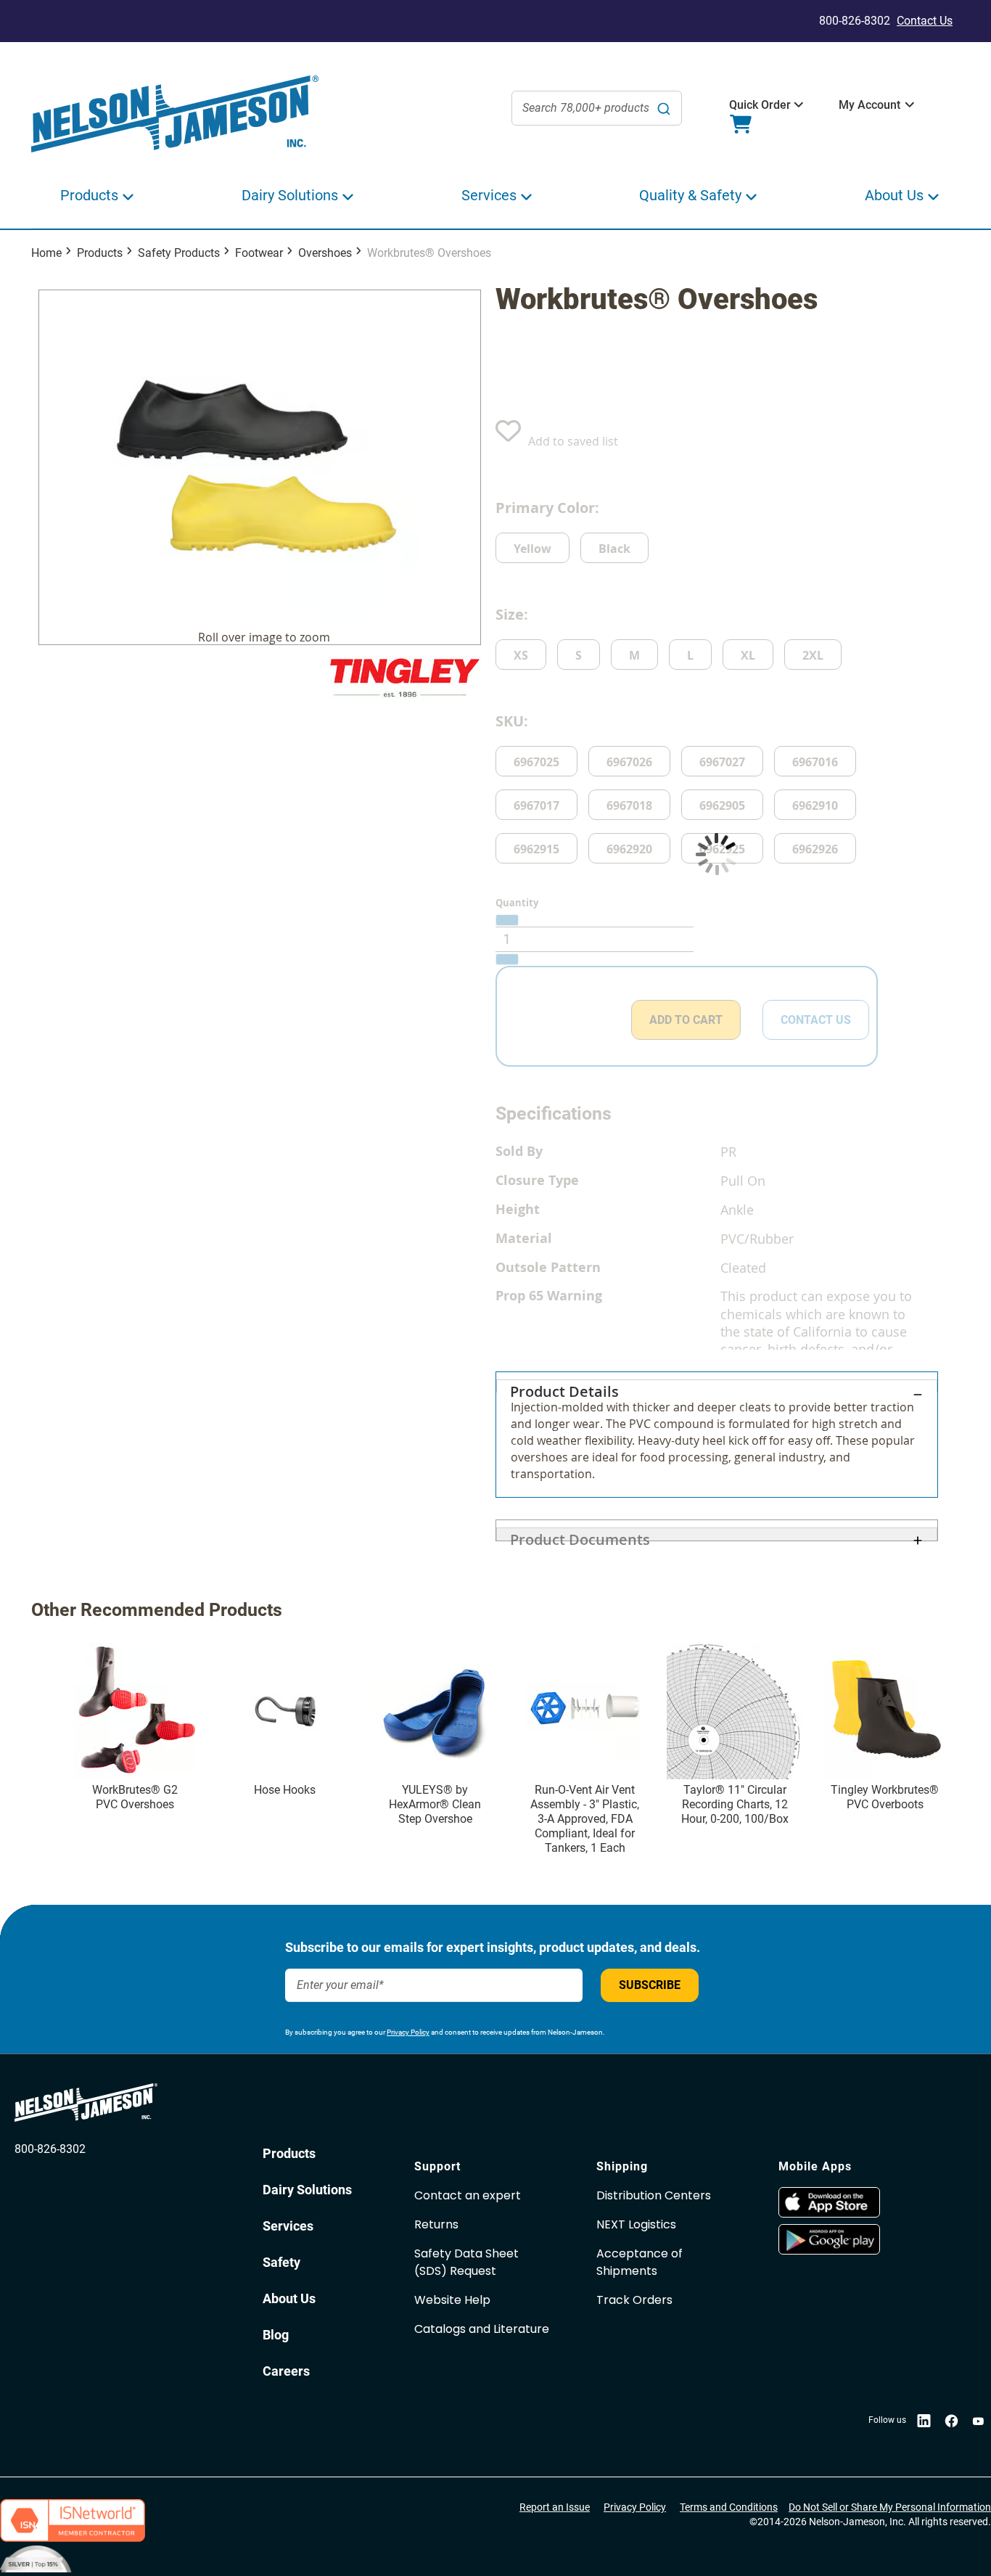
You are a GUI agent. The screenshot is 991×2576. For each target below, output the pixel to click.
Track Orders (634, 2300)
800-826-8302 (50, 2149)
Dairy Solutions (307, 2190)
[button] (760, 105)
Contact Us (925, 21)
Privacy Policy (408, 2032)
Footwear (259, 253)
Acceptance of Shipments (640, 2262)
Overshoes (325, 253)
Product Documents (580, 1535)
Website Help (452, 2300)
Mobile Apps (815, 2166)
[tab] (717, 1435)
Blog (276, 2335)
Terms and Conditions (729, 2507)
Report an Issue (555, 2507)
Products (100, 253)
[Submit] (664, 108)
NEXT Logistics (636, 2224)
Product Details (564, 1387)
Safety (281, 2262)
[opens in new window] (862, 2202)
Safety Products (179, 253)
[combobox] (597, 108)
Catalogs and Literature (482, 2329)
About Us (289, 2298)
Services (288, 2226)
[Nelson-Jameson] (175, 114)
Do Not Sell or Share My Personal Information (890, 2507)
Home (46, 253)
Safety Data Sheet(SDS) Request (466, 2262)
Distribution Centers (654, 2195)
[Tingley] (404, 677)
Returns (436, 2224)
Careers (286, 2371)
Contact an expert (468, 2195)
